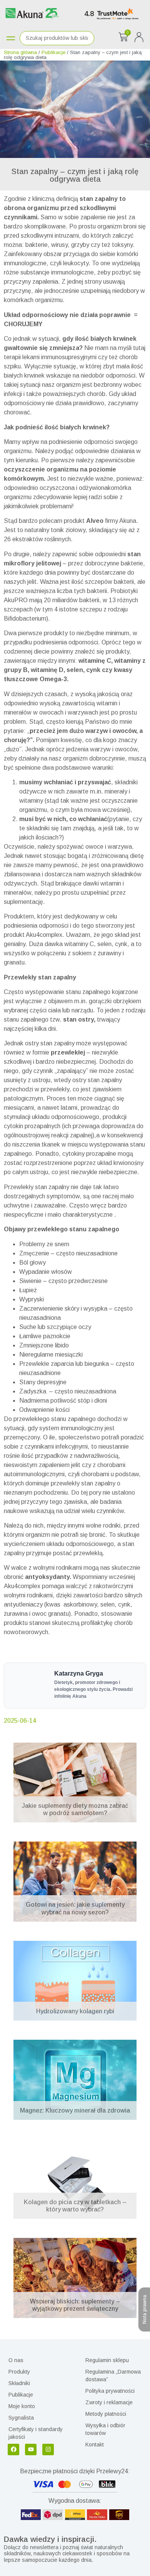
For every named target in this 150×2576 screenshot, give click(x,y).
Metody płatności (106, 2414)
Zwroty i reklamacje (109, 2402)
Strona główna (20, 52)
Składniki (19, 2383)
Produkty (19, 2372)
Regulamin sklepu (107, 2360)
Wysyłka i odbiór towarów (105, 2429)
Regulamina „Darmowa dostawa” (113, 2376)
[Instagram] (48, 2449)
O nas (16, 2360)
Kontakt (95, 2445)
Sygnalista (21, 2418)
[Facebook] (13, 2449)
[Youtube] (31, 2449)
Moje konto (22, 2406)
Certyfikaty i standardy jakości (36, 2433)
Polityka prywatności (110, 2391)
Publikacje (53, 52)
